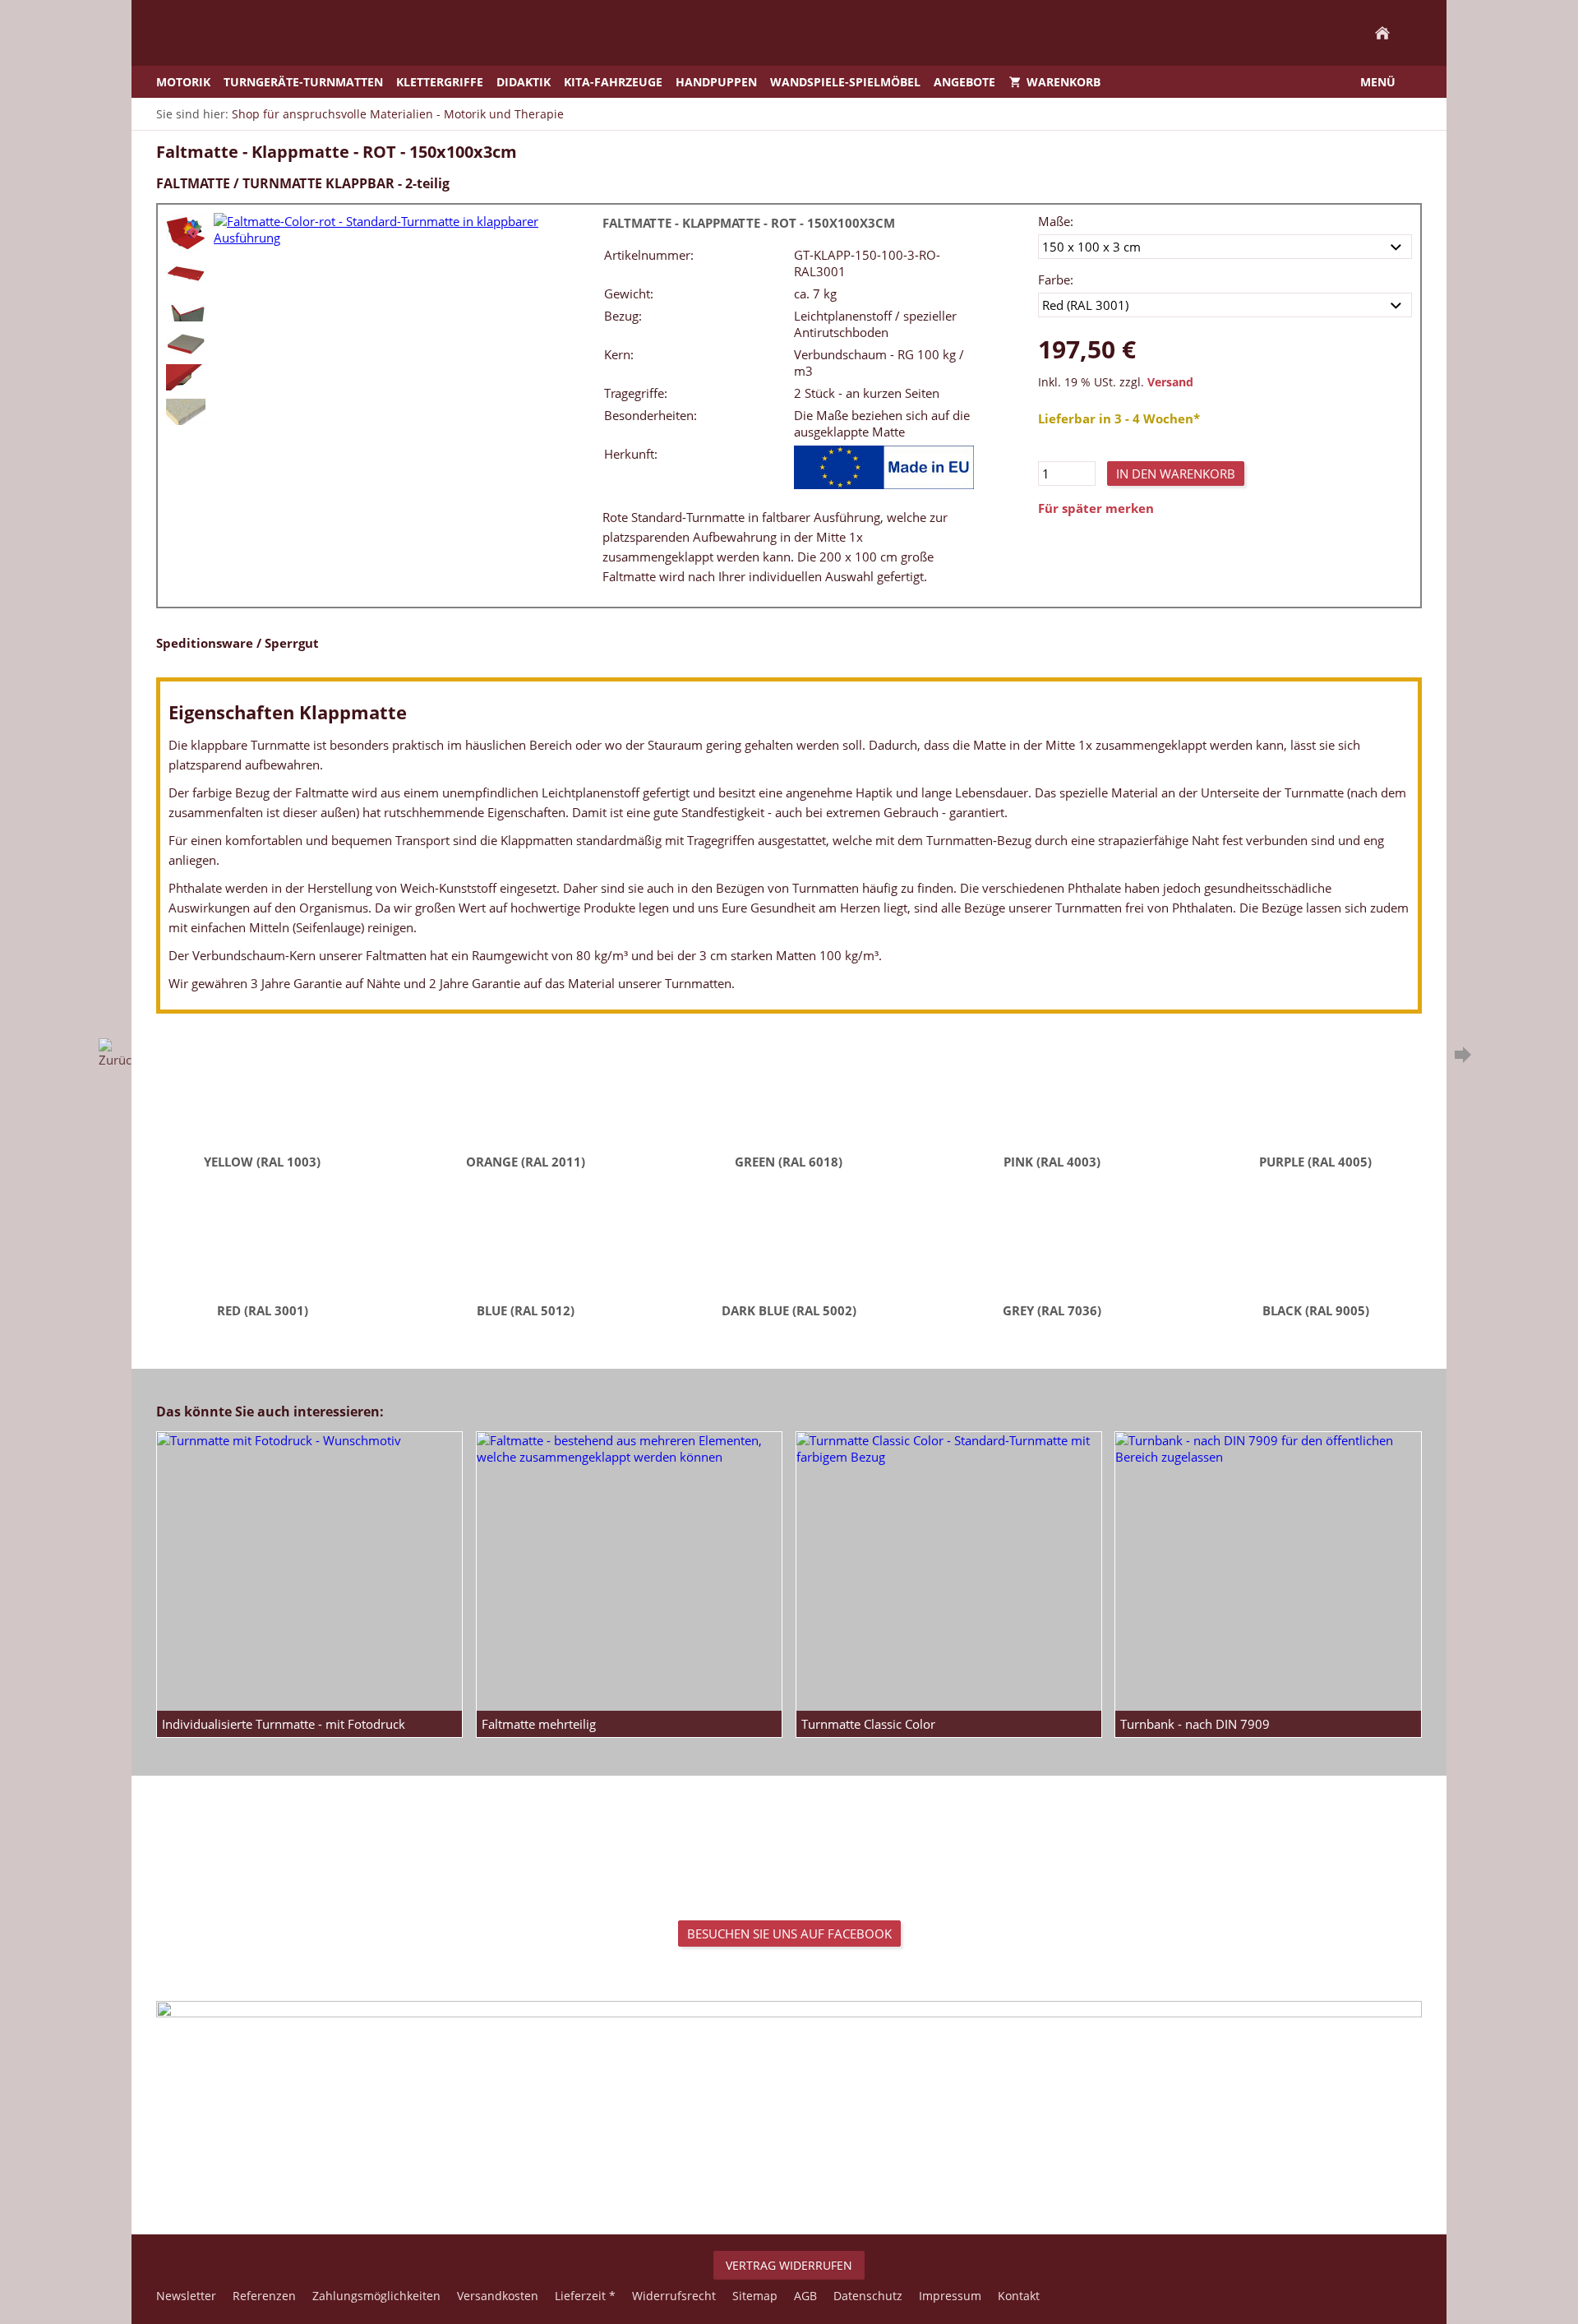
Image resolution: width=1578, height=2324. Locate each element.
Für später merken (1096, 508)
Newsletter (186, 2296)
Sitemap (755, 2296)
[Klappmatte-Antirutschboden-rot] (186, 308)
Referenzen (264, 2296)
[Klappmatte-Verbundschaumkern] (186, 412)
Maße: (1056, 221)
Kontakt (1019, 2296)
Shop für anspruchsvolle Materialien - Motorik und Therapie (398, 114)
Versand (1170, 382)
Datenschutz (868, 2296)
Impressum (950, 2296)
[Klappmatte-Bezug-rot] (186, 377)
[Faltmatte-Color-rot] (186, 233)
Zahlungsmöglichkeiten (376, 2296)
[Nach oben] (789, 2180)
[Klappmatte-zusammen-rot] (186, 343)
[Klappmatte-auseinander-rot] (186, 274)
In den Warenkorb (1176, 474)
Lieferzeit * (585, 2296)
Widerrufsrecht (674, 2296)
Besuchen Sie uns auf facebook (789, 1934)
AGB (805, 2296)
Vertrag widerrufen (789, 2265)
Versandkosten (498, 2296)
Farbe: (1056, 280)
